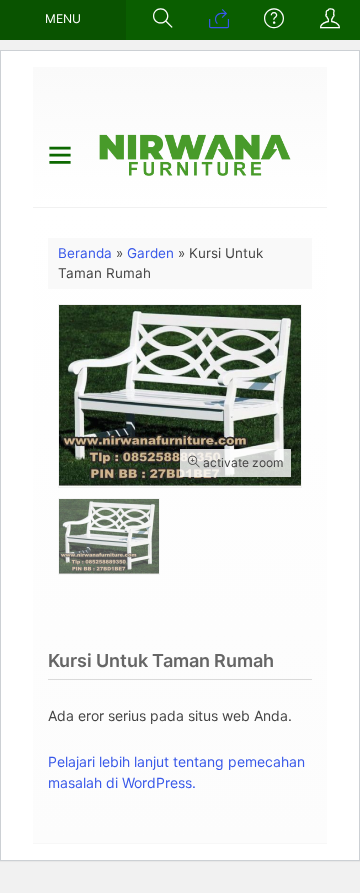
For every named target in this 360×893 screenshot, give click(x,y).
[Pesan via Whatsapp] (219, 20)
